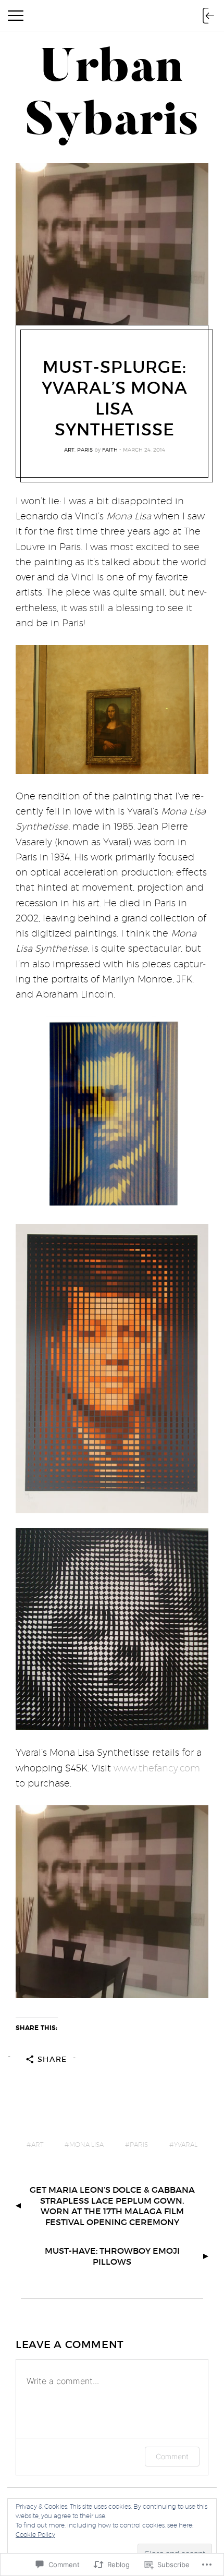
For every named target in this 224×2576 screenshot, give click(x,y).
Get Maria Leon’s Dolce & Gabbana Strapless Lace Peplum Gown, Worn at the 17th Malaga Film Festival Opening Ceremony (112, 2206)
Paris (85, 449)
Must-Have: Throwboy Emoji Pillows (112, 2256)
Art (69, 449)
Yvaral (186, 2144)
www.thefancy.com (157, 1768)
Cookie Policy (35, 2535)
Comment (172, 2456)
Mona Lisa (86, 2144)
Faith (110, 449)
